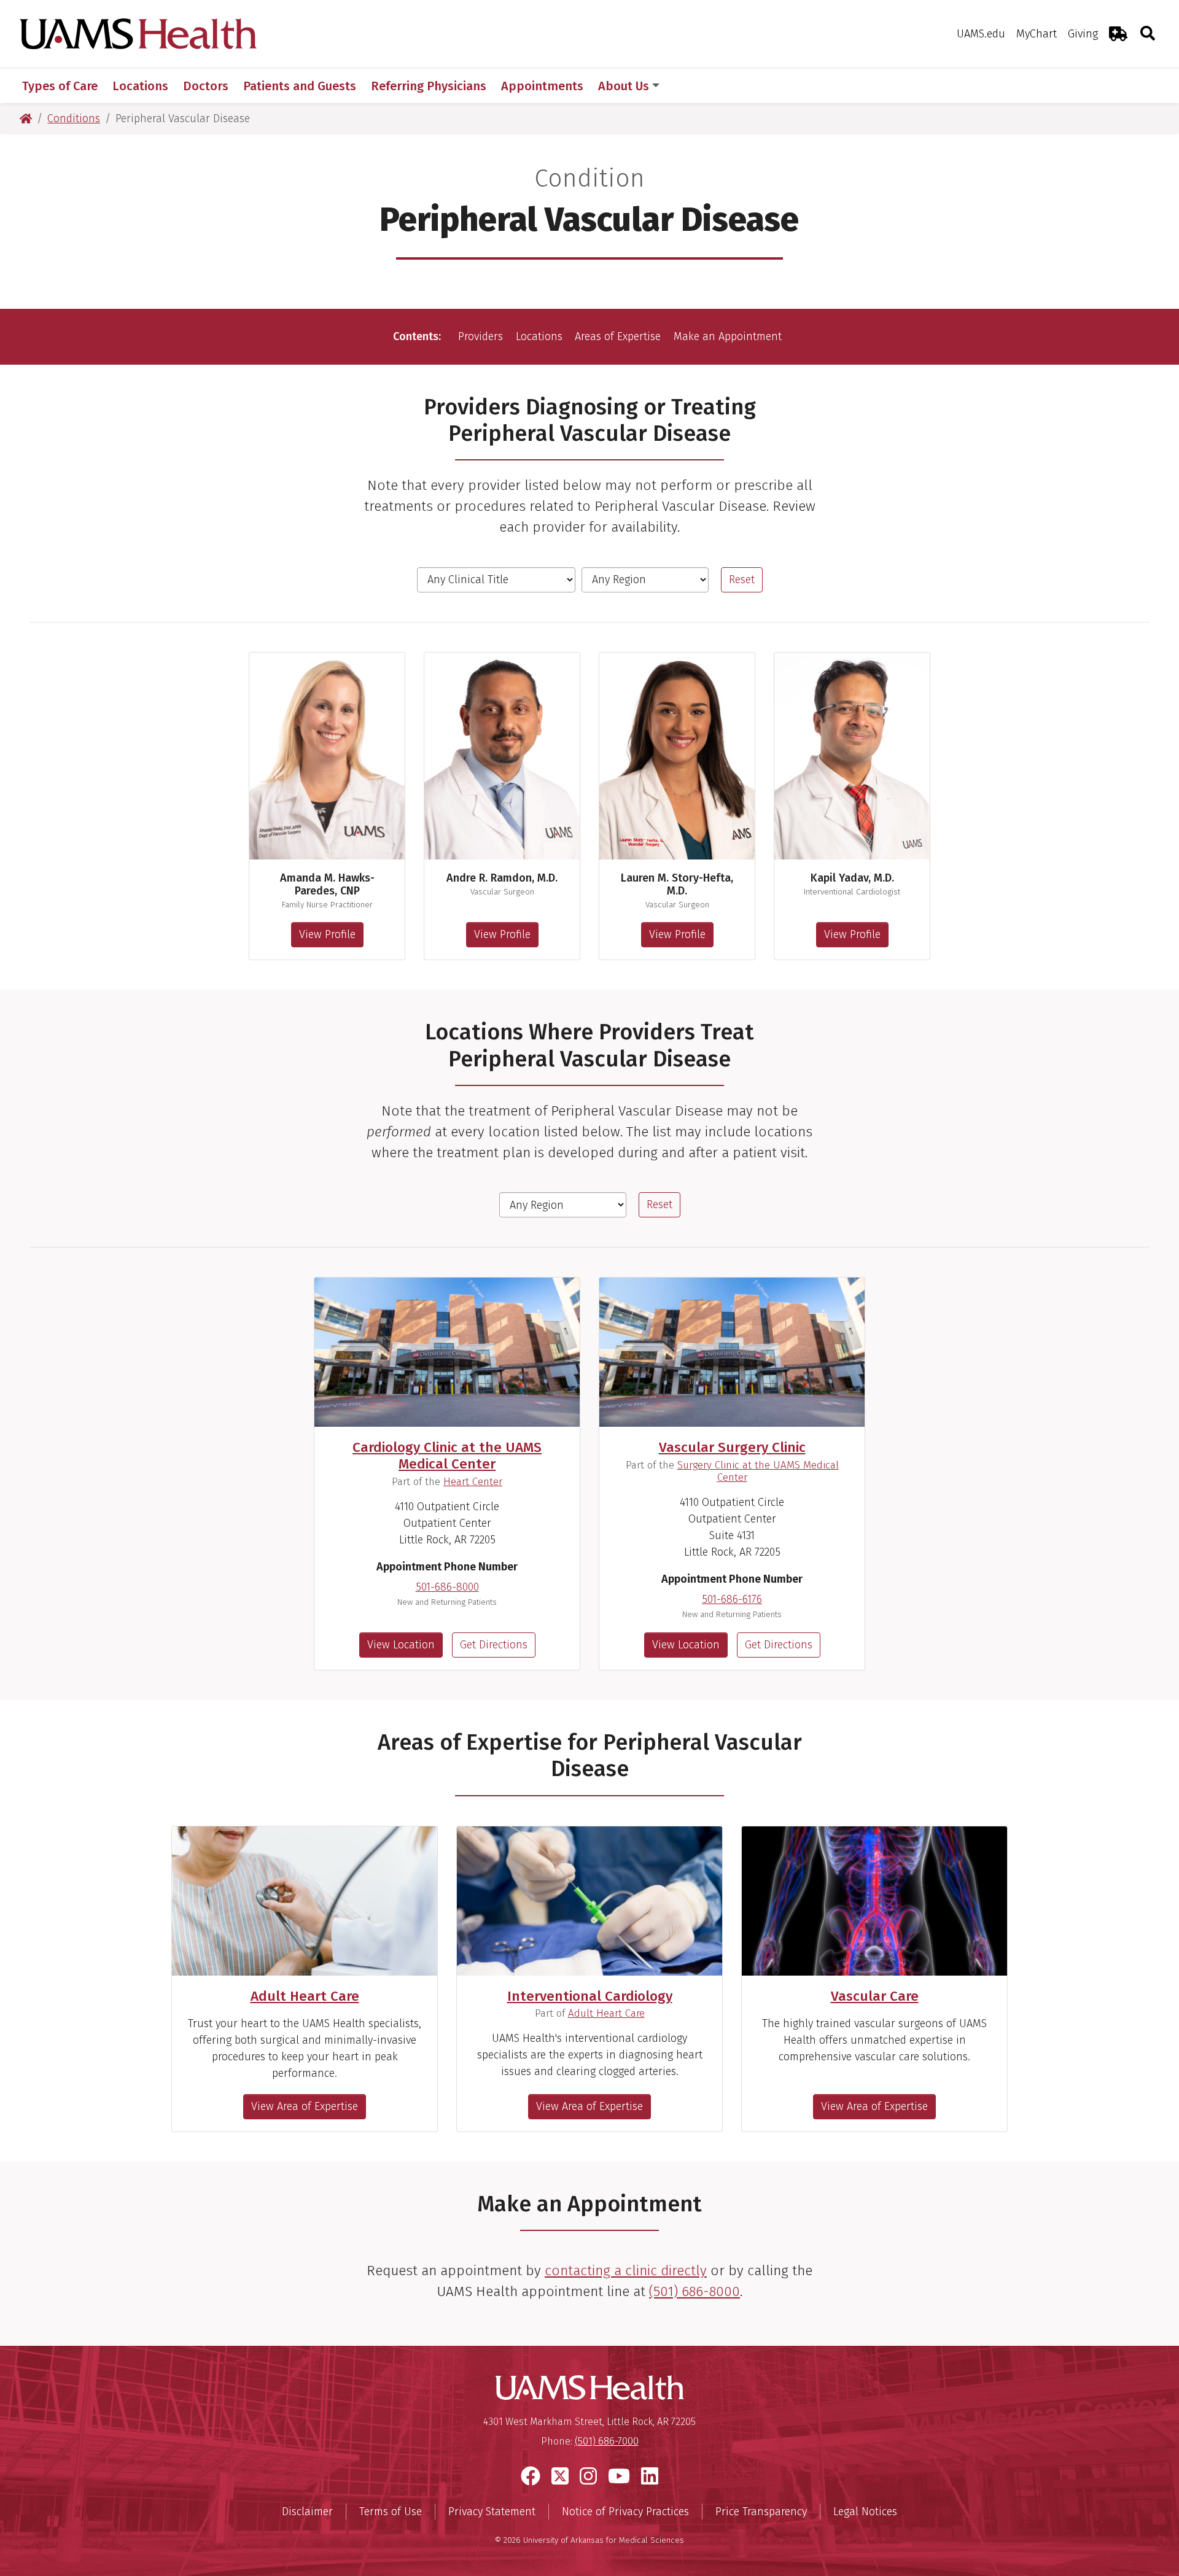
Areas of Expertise (618, 336)
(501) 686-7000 (607, 2441)
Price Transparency (761, 2512)
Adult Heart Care (305, 1996)
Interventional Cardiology (590, 1996)
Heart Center (473, 1481)
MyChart (1037, 34)
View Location (401, 1645)
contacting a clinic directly (626, 2271)
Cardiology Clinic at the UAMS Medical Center (447, 1456)
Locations (539, 336)
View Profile (327, 934)
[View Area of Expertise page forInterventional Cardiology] (589, 1901)
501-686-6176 (732, 1599)
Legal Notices (865, 2512)
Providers (481, 336)
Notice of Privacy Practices (625, 2512)
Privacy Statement (492, 2512)
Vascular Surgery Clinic (732, 1447)
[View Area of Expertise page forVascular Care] (874, 1901)
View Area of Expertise (305, 2106)
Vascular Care (875, 1996)
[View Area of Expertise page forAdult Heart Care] (305, 1901)
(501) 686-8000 (695, 2291)
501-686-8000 (447, 1587)
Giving (1083, 34)
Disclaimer (307, 2512)
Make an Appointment (728, 336)
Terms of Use (391, 2512)
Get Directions (494, 1645)
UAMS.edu (981, 34)
